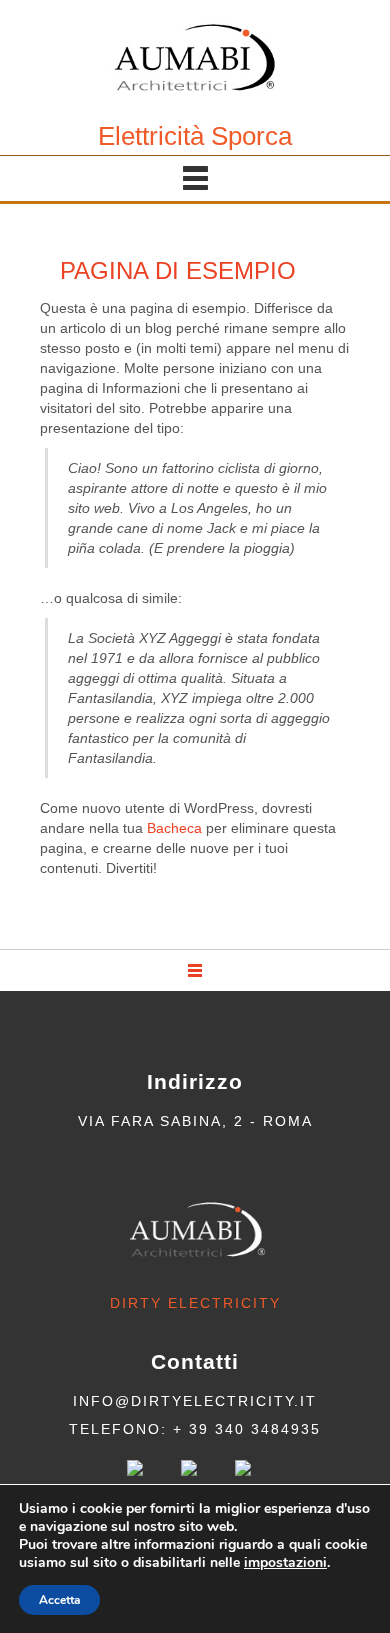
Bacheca (174, 828)
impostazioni (285, 1563)
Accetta (59, 1600)
